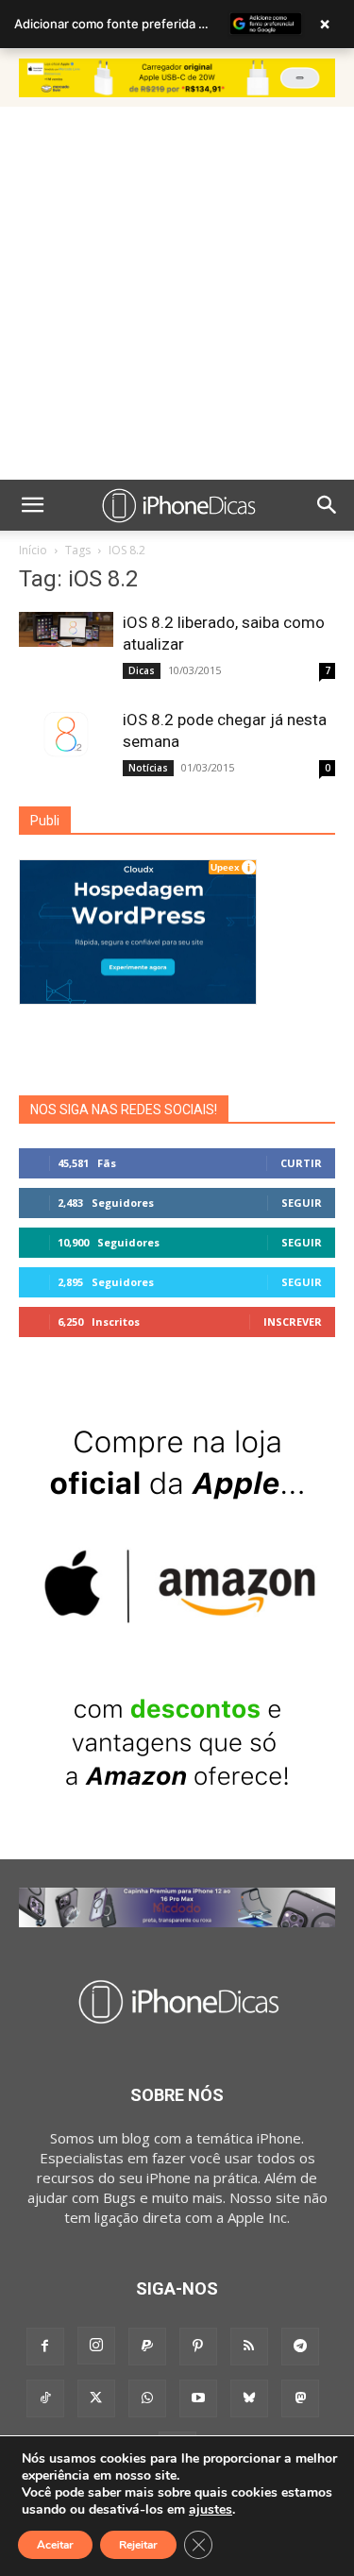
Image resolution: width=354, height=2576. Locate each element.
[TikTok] (45, 2398)
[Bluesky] (249, 2398)
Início (33, 550)
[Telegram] (300, 2347)
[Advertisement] (177, 293)
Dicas (142, 670)
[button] (32, 505)
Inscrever (293, 1322)
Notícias (148, 768)
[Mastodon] (300, 2398)
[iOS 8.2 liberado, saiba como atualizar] (66, 629)
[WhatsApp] (147, 2398)
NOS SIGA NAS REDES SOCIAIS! (124, 1110)
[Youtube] (198, 2398)
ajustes (211, 2510)
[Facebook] (45, 2347)
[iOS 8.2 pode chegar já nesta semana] (66, 734)
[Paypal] (147, 2347)
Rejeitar (138, 2545)
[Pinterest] (198, 2347)
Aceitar (55, 2545)
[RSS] (249, 2347)
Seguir (302, 1203)
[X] (96, 2398)
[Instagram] (96, 2346)
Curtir (301, 1163)
